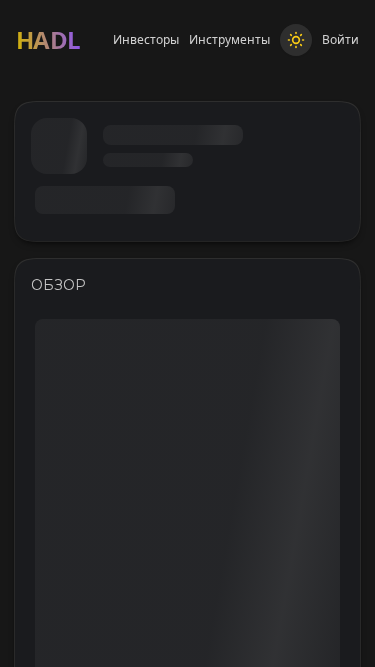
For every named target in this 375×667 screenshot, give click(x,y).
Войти (340, 40)
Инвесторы (146, 40)
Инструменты (229, 40)
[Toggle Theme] (296, 40)
